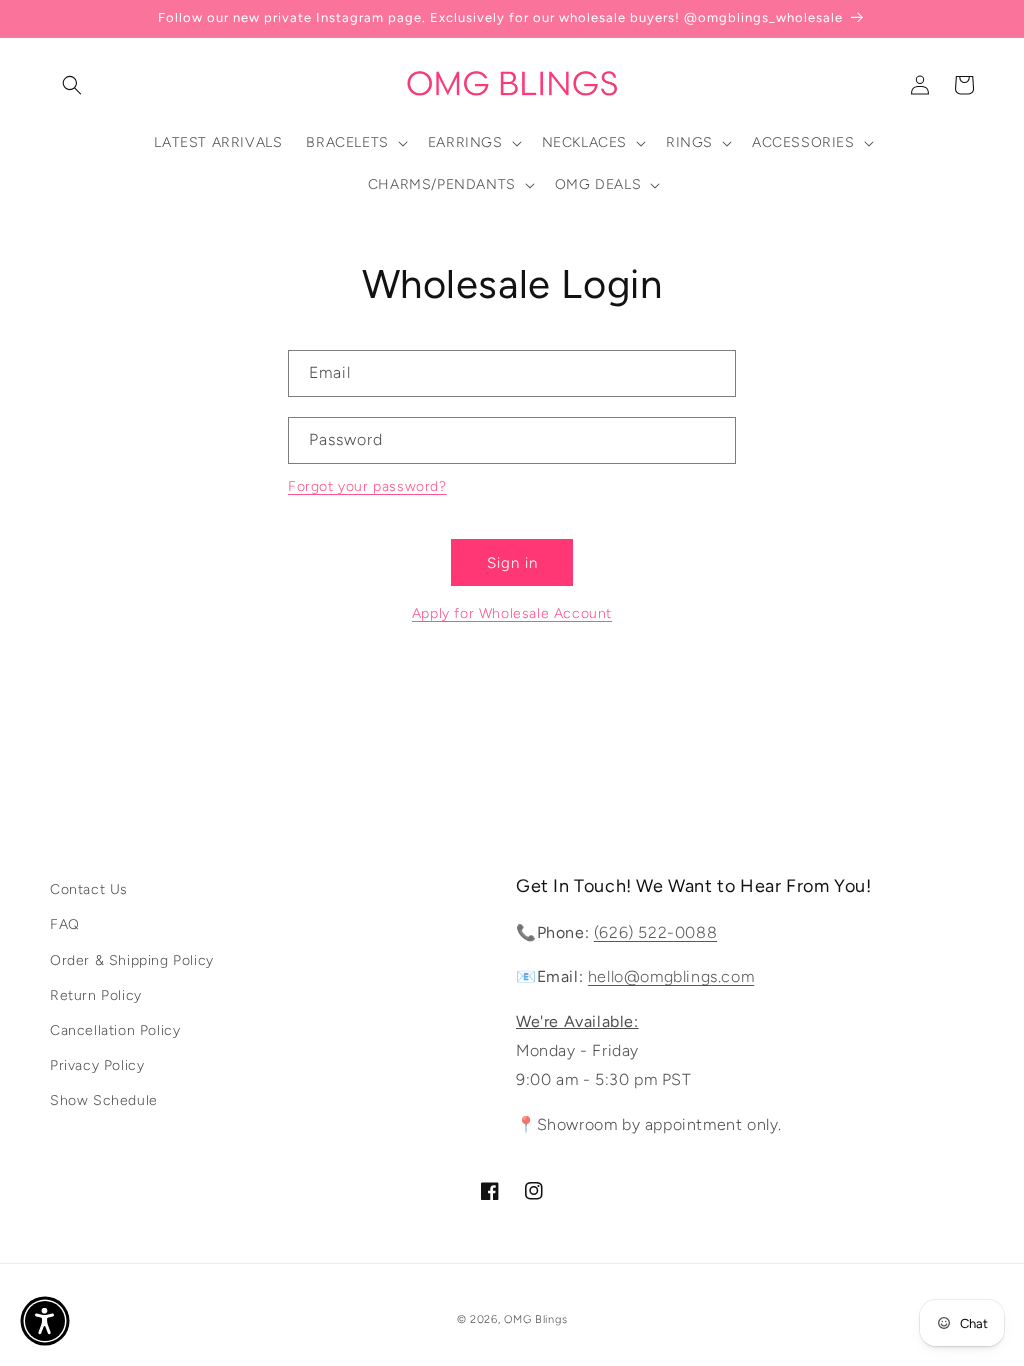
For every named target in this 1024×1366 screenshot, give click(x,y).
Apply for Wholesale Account (512, 613)
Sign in (512, 563)
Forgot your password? (367, 486)
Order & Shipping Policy (132, 960)
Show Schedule (104, 1100)
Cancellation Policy (115, 1030)
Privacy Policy (97, 1065)
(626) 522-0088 (655, 932)
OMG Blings (535, 1319)
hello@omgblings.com (671, 976)
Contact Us (89, 889)
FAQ (65, 924)
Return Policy (96, 995)
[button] (72, 85)
